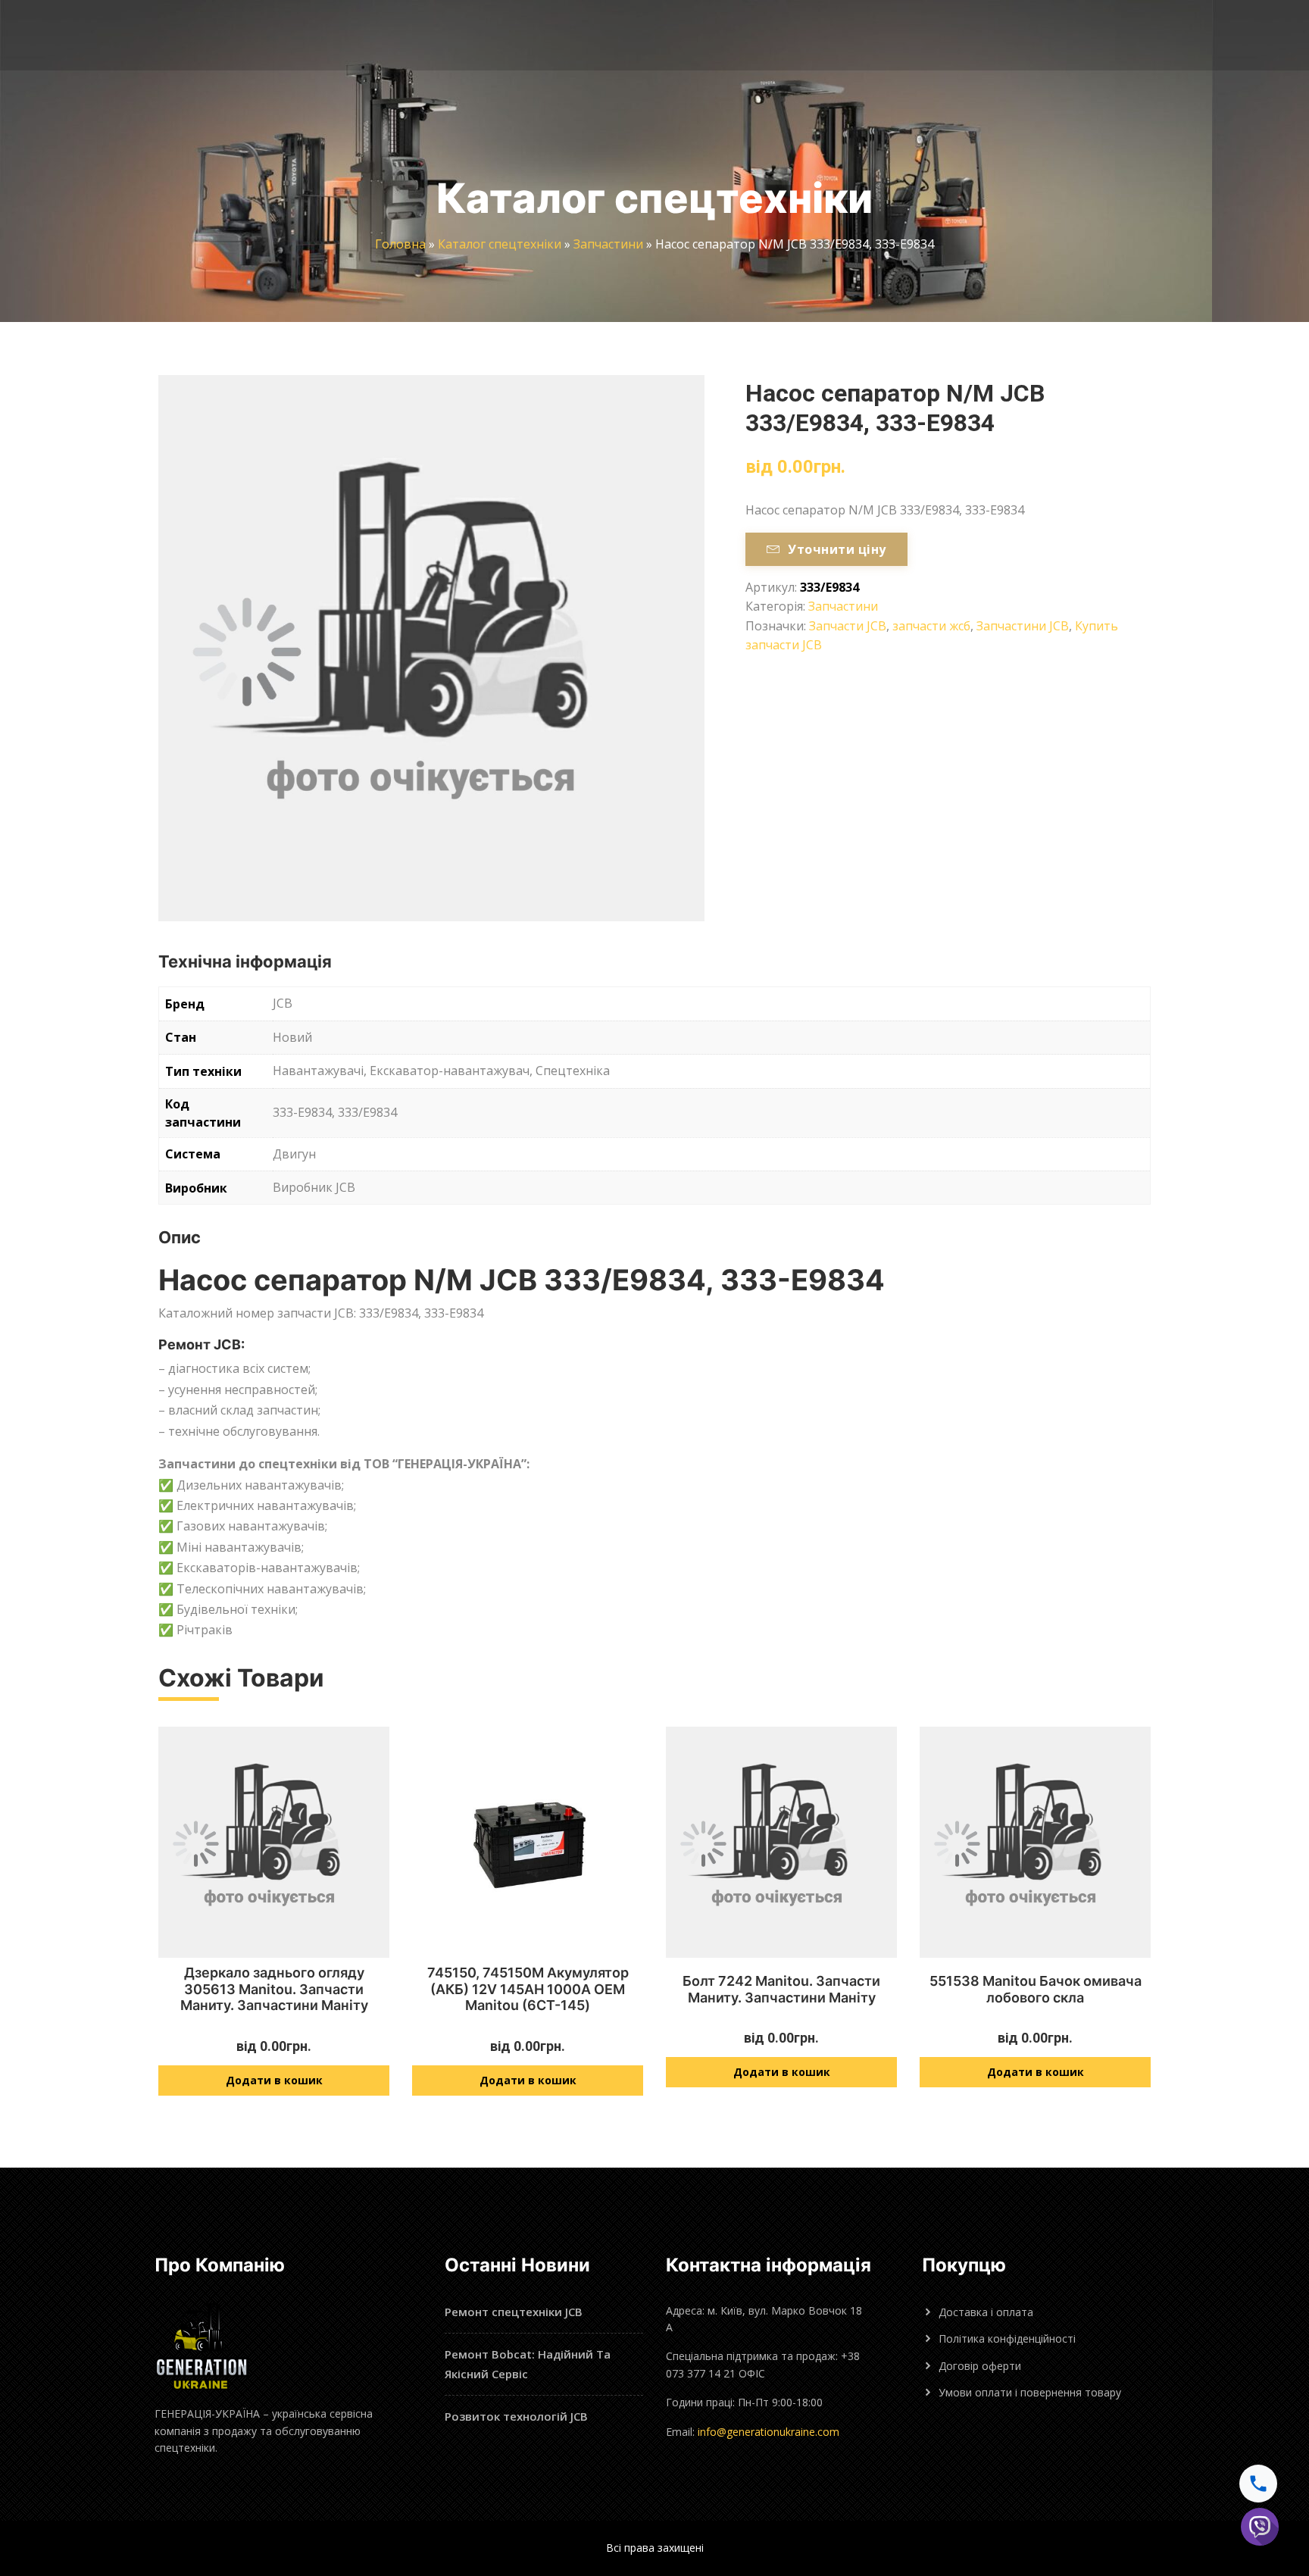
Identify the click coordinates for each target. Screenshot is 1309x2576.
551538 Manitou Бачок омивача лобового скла (1036, 1989)
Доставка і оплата (986, 2312)
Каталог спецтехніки (500, 244)
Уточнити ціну (837, 549)
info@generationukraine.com (769, 2432)
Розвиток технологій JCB (516, 2416)
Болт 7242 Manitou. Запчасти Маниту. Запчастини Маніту (781, 1989)
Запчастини (608, 244)
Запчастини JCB (1023, 626)
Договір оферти (980, 2366)
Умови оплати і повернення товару (1030, 2392)
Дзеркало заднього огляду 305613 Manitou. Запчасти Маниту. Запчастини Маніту (274, 1989)
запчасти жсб (931, 626)
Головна (400, 244)
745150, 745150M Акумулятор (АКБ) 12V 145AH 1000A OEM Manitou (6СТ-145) (528, 1989)
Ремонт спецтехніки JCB (514, 2312)
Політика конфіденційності (1007, 2338)
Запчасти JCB (848, 626)
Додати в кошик (274, 2080)
